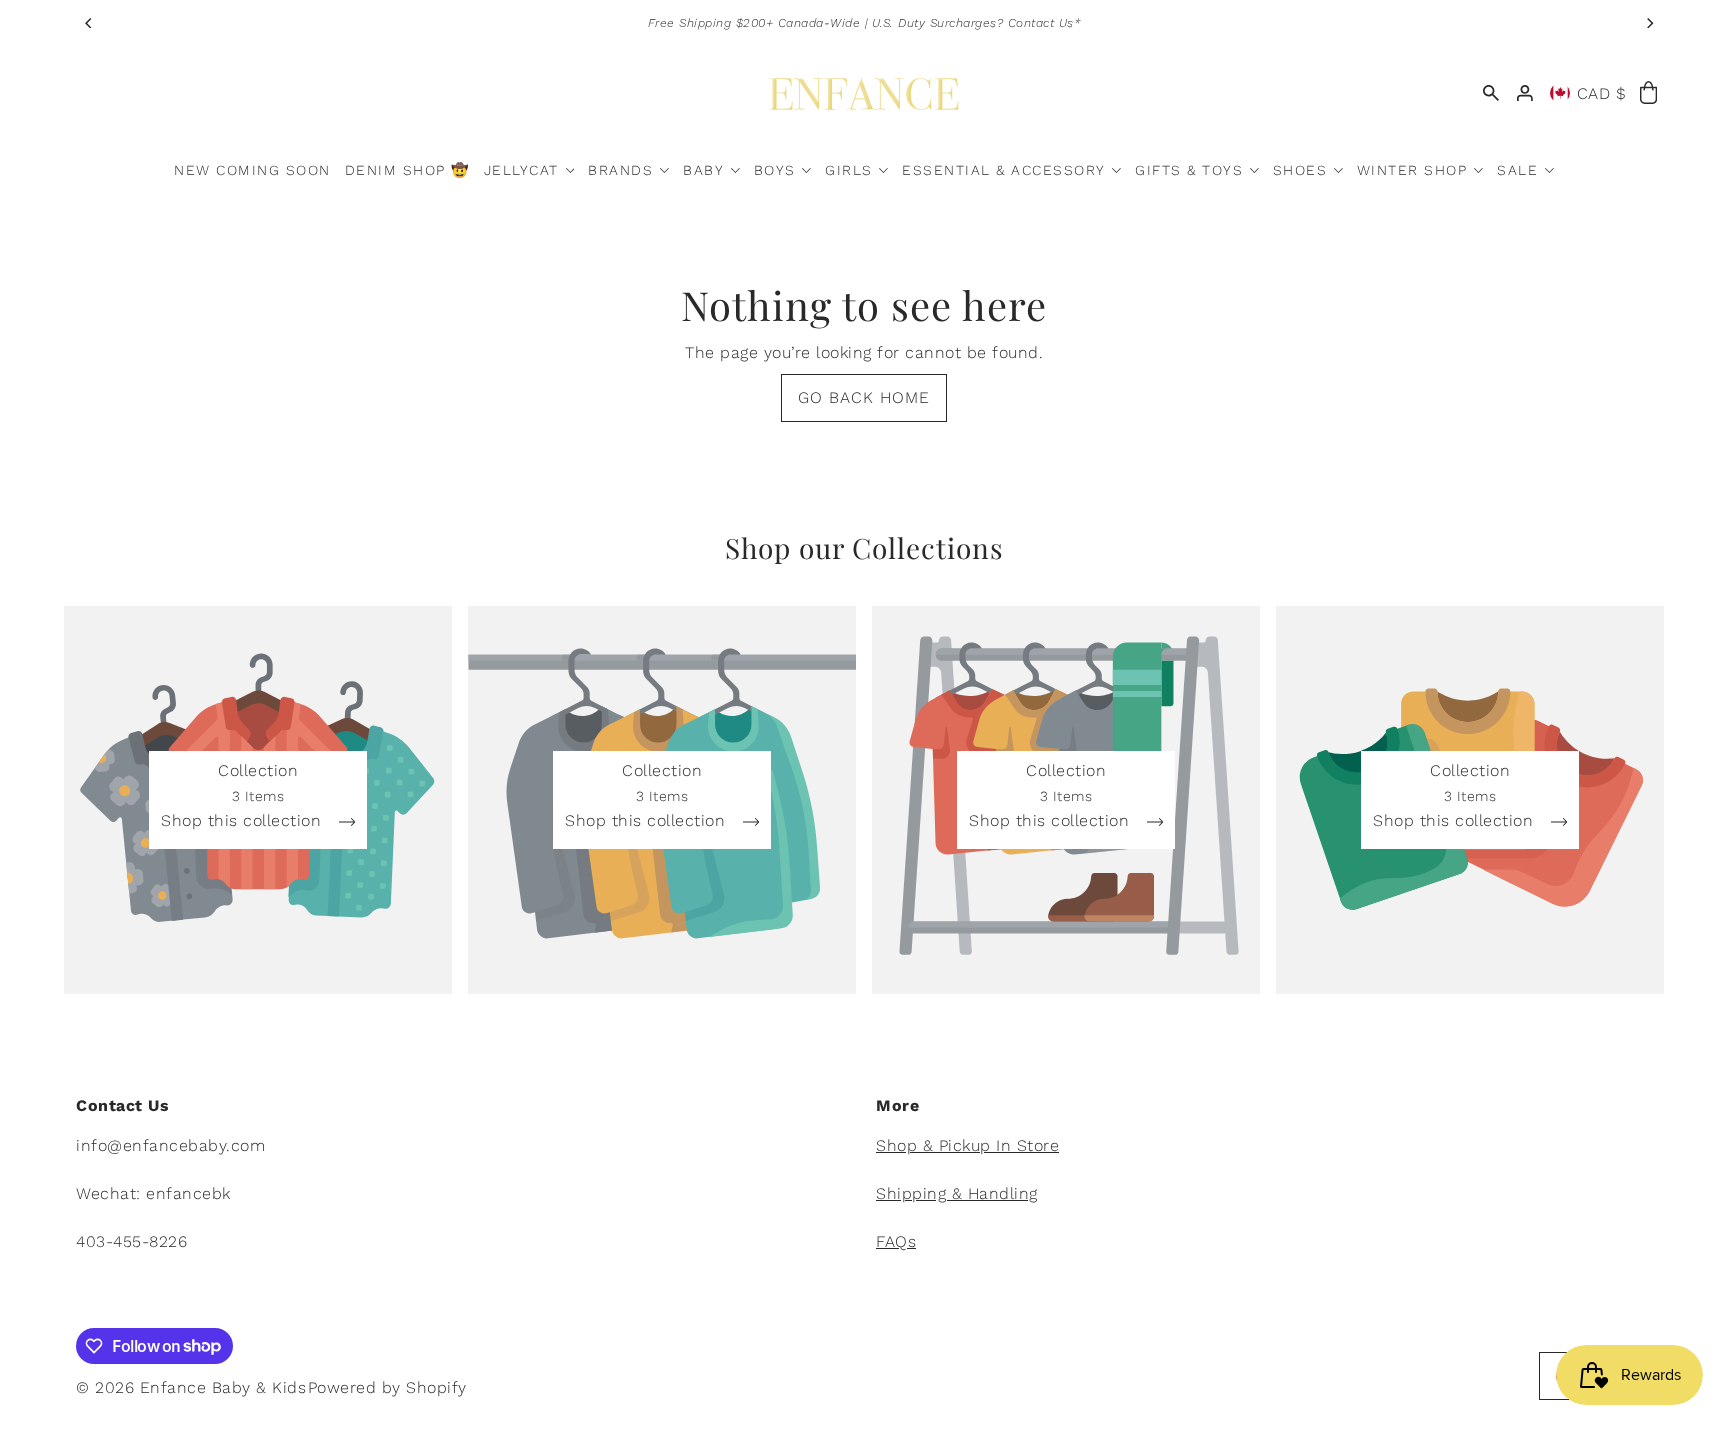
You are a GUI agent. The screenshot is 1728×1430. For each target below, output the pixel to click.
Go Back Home (864, 397)
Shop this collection (244, 821)
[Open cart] (1648, 93)
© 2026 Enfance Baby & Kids (191, 1387)
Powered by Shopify (387, 1387)
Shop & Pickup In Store (967, 1145)
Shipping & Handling (957, 1193)
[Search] (1491, 93)
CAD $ (1602, 93)
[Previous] (89, 23)
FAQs (896, 1241)
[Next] (1649, 23)
